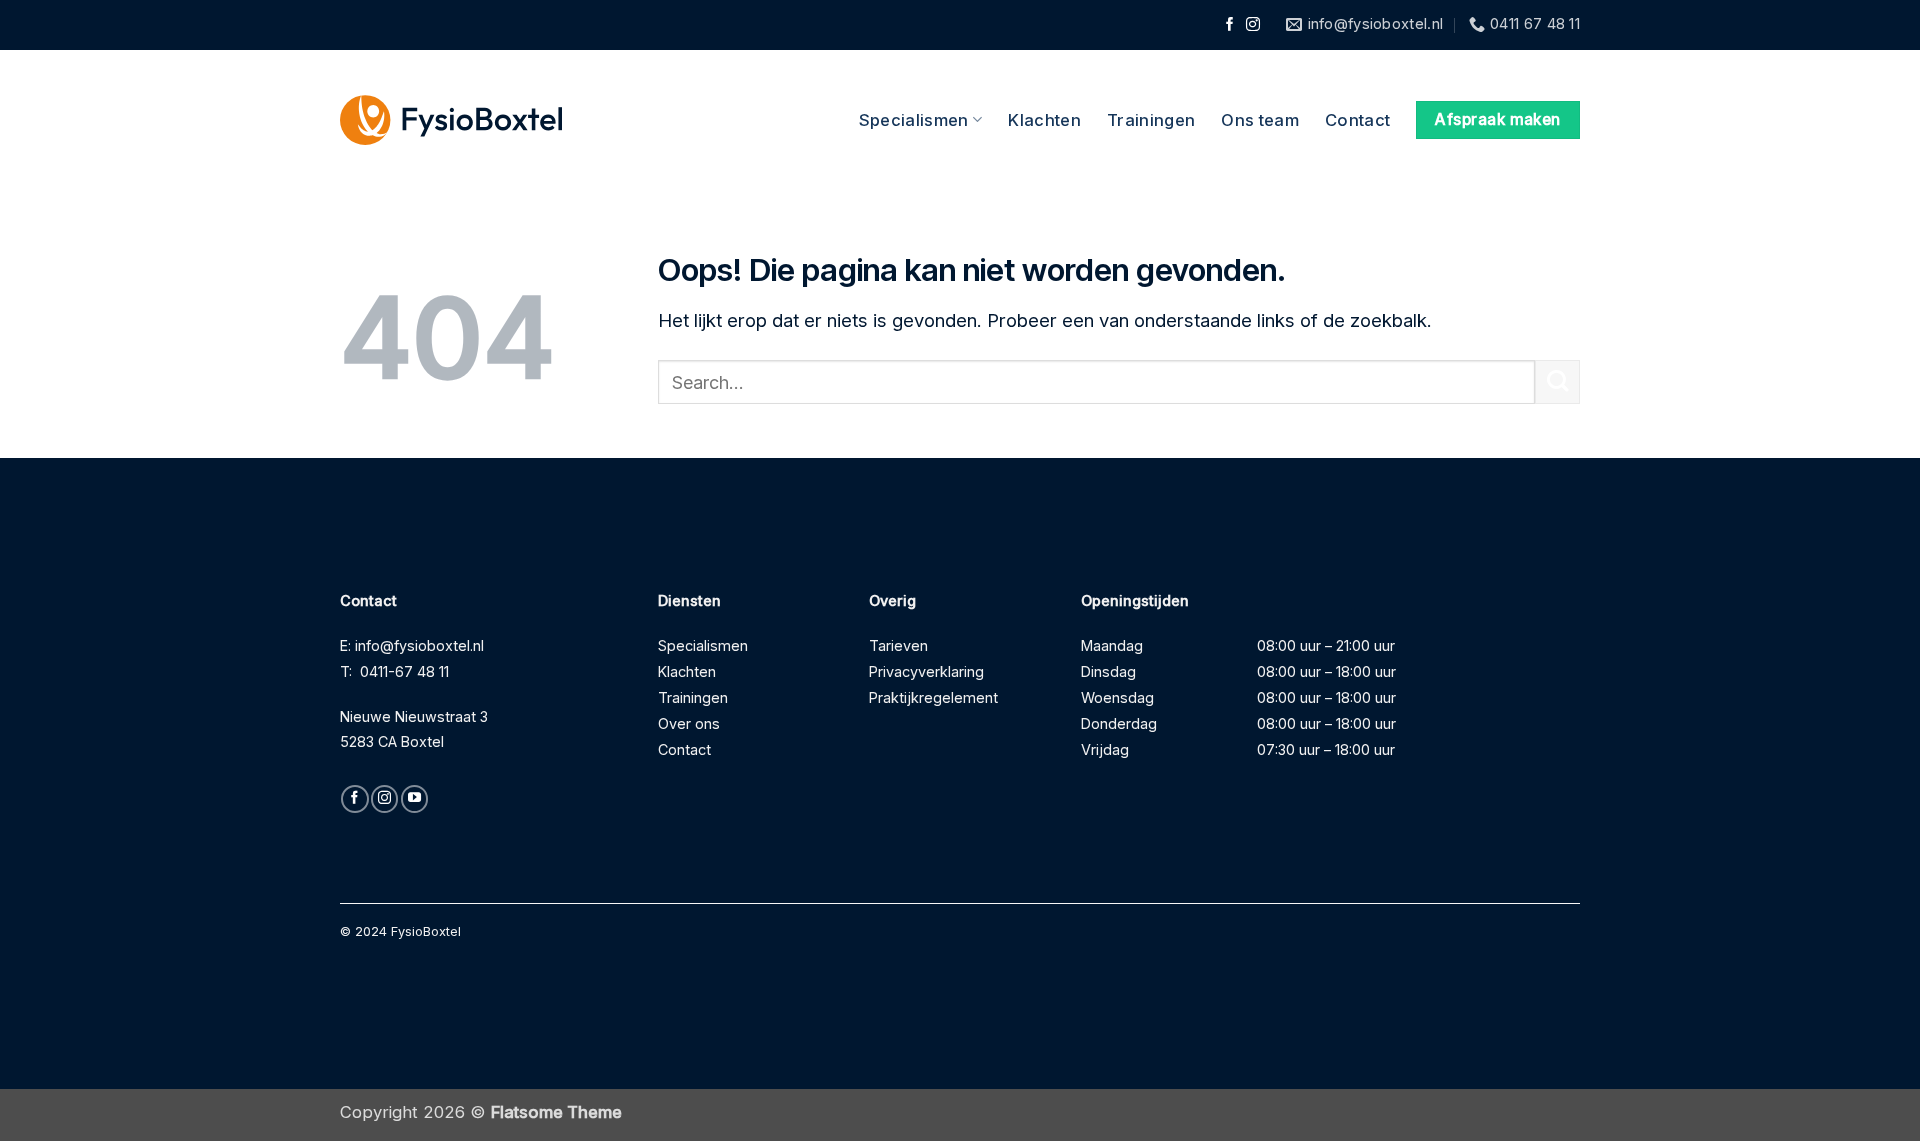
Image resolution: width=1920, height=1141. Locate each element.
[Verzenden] (1557, 382)
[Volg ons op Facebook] (1230, 25)
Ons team (1260, 120)
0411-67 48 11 (404, 671)
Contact (1357, 120)
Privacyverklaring (926, 671)
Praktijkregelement (933, 697)
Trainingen (1151, 120)
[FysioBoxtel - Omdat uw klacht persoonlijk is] (451, 120)
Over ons (689, 723)
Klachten (1044, 120)
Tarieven (898, 645)
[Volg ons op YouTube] (414, 799)
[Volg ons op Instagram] (1253, 25)
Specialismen (914, 120)
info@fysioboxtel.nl (419, 645)
